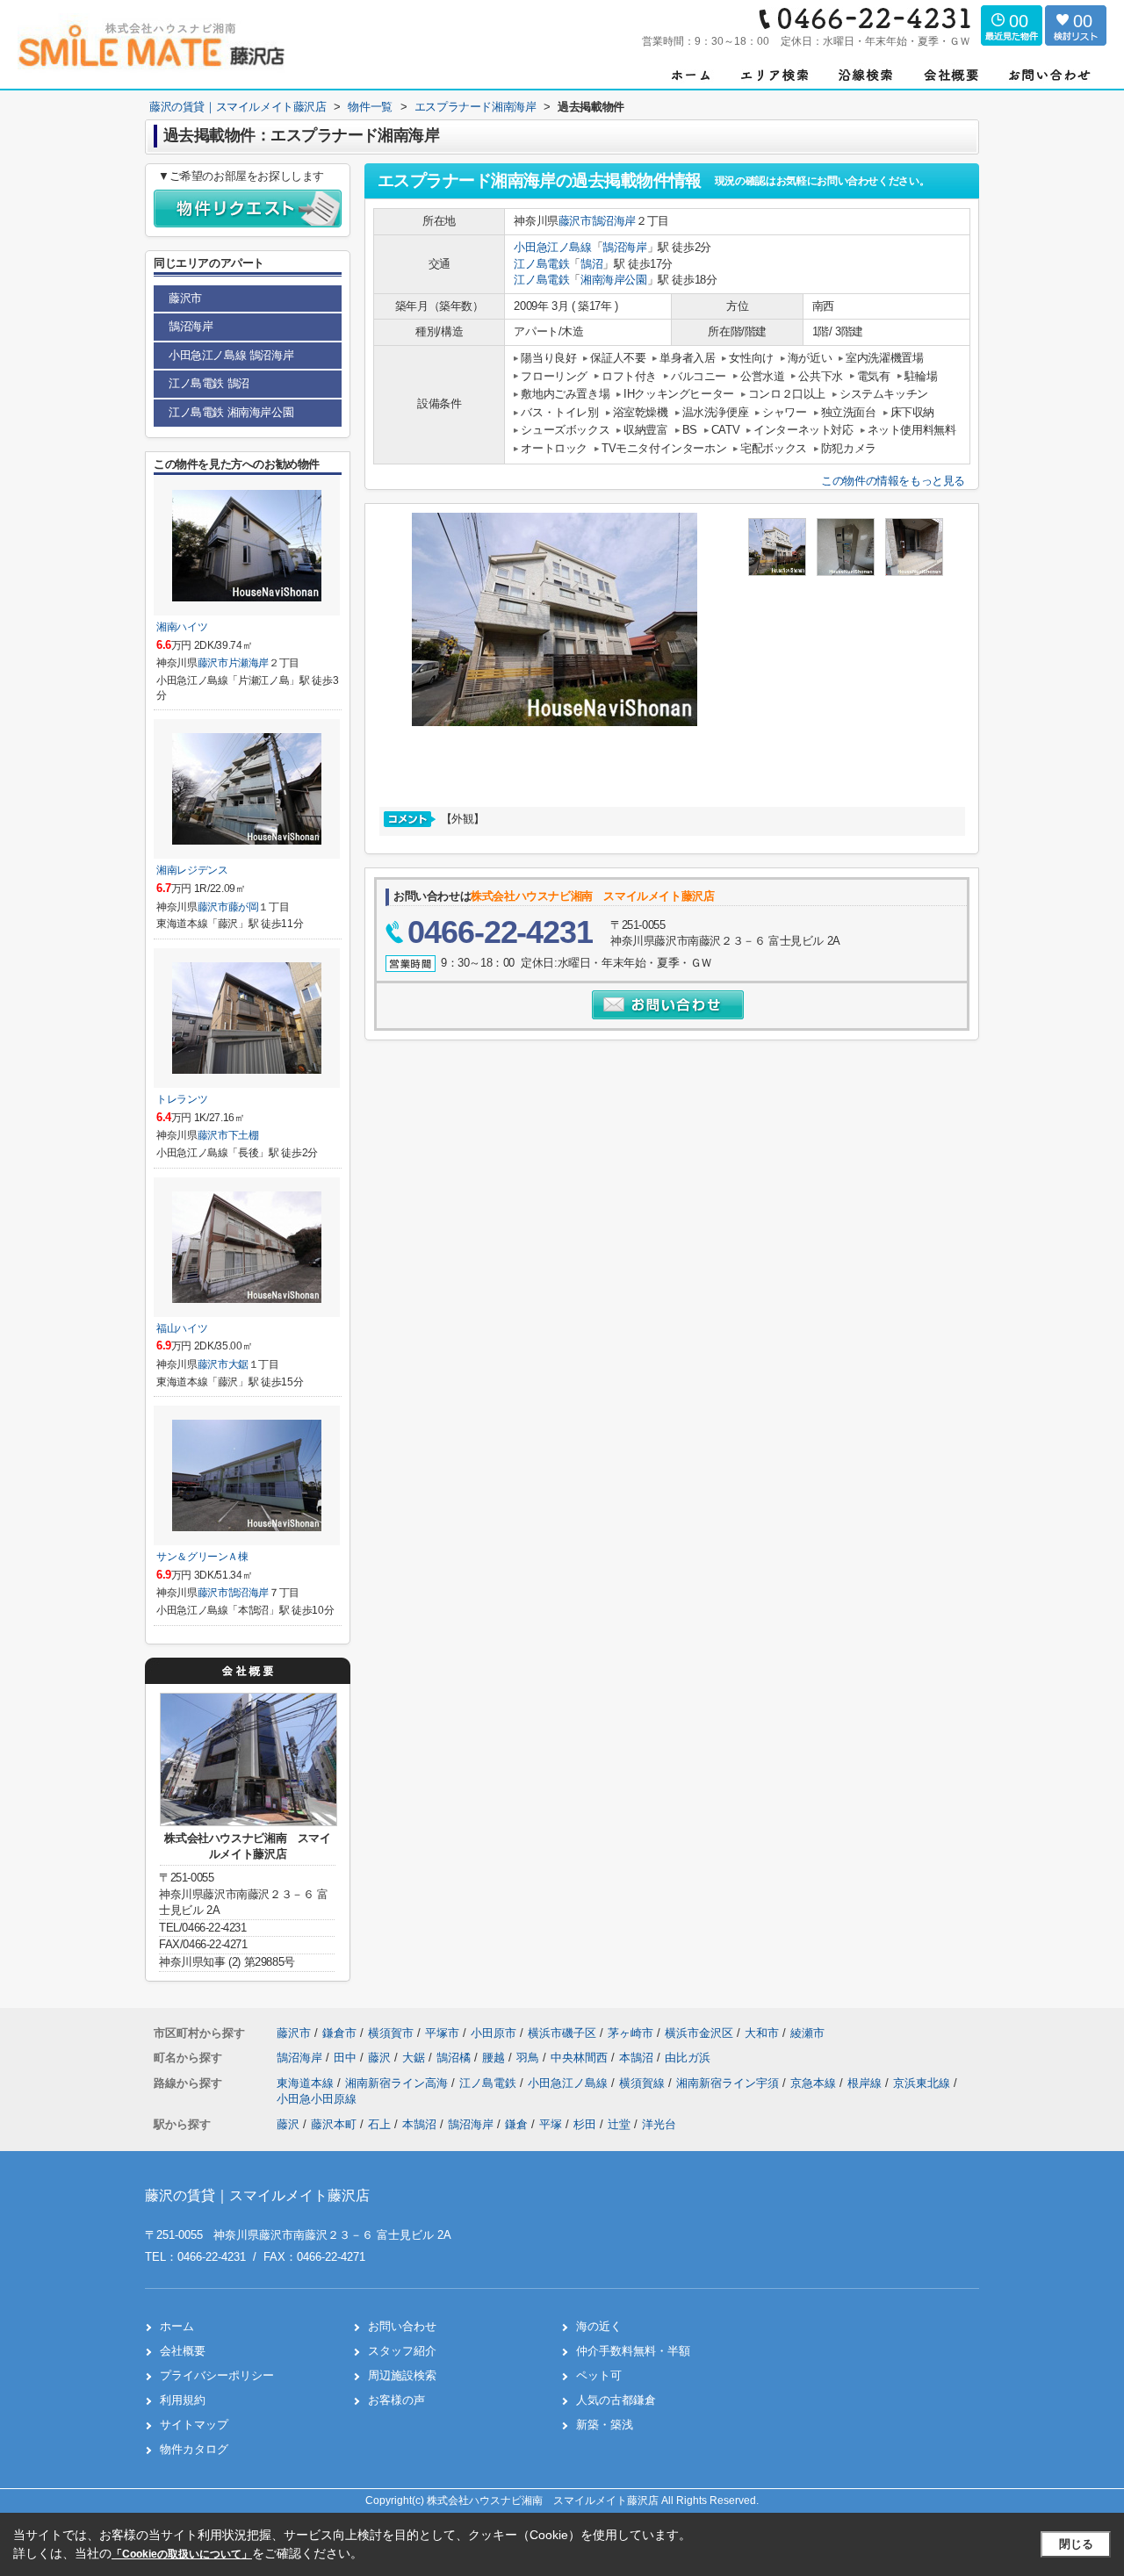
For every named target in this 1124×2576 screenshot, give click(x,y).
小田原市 (494, 2033)
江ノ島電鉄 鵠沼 (209, 383)
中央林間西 (581, 2058)
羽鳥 (530, 2058)
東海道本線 (307, 2083)
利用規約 (183, 2400)
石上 (379, 2124)
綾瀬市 (807, 2033)
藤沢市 (575, 221)
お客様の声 (396, 2400)
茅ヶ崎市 (630, 2033)
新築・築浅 (605, 2425)
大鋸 (238, 1364)
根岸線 (866, 2083)
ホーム (177, 2326)
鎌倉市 (339, 2033)
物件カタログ (194, 2449)
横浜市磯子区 (562, 2033)
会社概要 (183, 2351)
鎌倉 (516, 2124)
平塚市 (442, 2033)
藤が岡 (244, 907)
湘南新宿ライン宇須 (729, 2083)
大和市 (762, 2033)
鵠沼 (591, 264)
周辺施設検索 (402, 2375)
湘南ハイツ (182, 627)
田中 (347, 2058)
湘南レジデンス (192, 870)
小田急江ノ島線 (552, 247)
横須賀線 (644, 2083)
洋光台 (659, 2124)
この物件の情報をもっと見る (893, 481)
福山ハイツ (182, 1328)
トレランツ (182, 1099)
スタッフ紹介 (402, 2351)
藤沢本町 (334, 2124)
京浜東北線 (923, 2083)
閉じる (1076, 2544)
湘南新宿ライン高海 (398, 2083)
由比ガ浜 (688, 2058)
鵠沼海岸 (614, 221)
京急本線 (815, 2083)
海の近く (599, 2326)
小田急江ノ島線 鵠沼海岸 (231, 355)
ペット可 (599, 2375)
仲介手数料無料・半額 (633, 2351)
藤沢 (381, 2058)
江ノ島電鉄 (541, 264)
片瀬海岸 (249, 663)
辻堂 (619, 2124)
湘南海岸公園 (614, 280)
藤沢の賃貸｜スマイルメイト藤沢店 (257, 2195)
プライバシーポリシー (217, 2375)
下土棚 (244, 1135)
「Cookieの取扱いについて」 (182, 2554)
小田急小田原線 (317, 2099)
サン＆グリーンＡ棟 (202, 1557)
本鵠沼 (638, 2058)
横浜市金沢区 (699, 2033)
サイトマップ (194, 2425)
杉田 (585, 2124)
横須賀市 (391, 2033)
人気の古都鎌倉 (616, 2400)
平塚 (551, 2124)
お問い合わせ (402, 2326)
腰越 (495, 2058)
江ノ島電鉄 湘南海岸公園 (231, 412)
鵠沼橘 (455, 2058)
